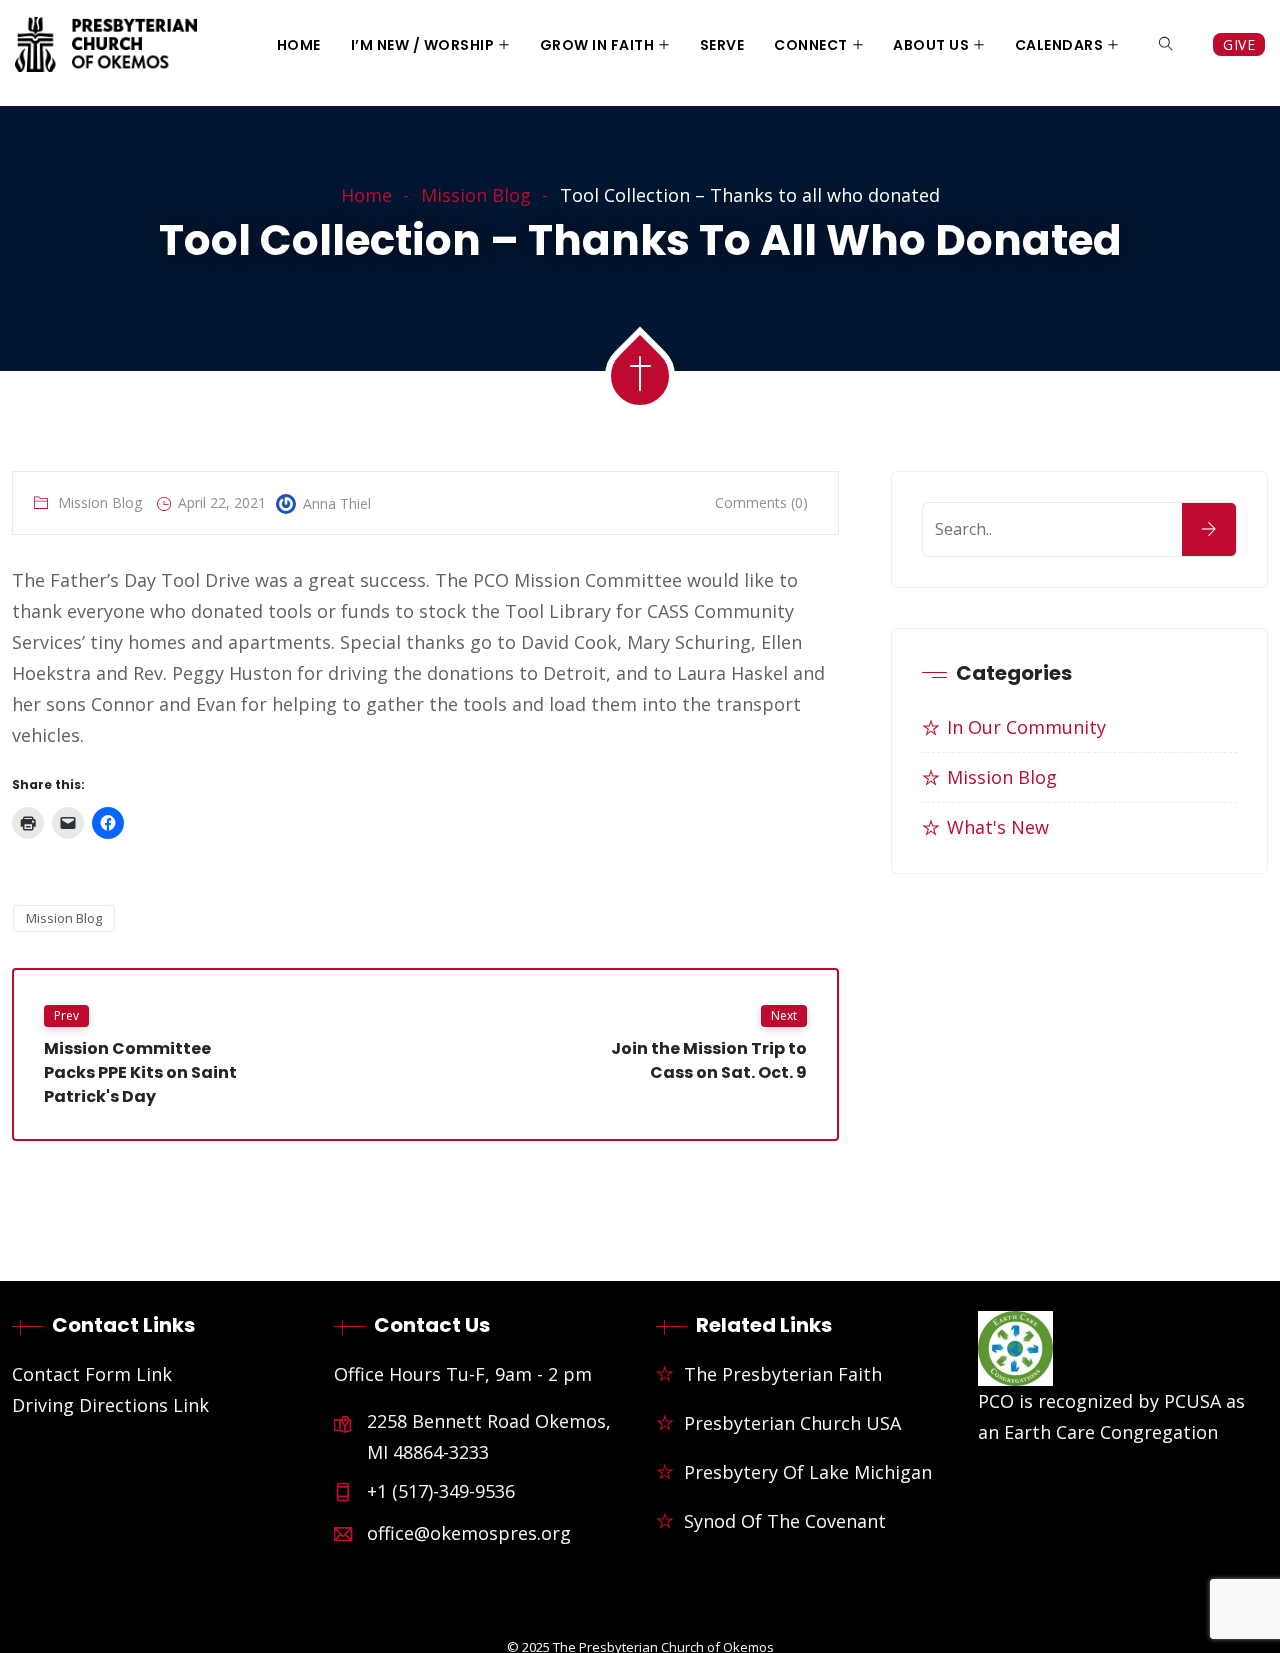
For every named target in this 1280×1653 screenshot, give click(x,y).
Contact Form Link (92, 1374)
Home (299, 45)
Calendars (1059, 45)
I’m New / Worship (423, 45)
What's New (998, 827)
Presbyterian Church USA (792, 1423)
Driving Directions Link (110, 1405)
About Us (931, 45)
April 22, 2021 (222, 502)
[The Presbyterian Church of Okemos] (106, 46)
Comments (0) (761, 502)
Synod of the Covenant (785, 1521)
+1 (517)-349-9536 (441, 1491)
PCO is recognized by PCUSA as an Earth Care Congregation (1111, 1416)
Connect (811, 45)
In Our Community (1026, 727)
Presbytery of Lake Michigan (808, 1472)
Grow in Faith (597, 45)
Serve (722, 45)
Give (1239, 44)
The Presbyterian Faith (783, 1374)
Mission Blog (476, 195)
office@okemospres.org (469, 1533)
